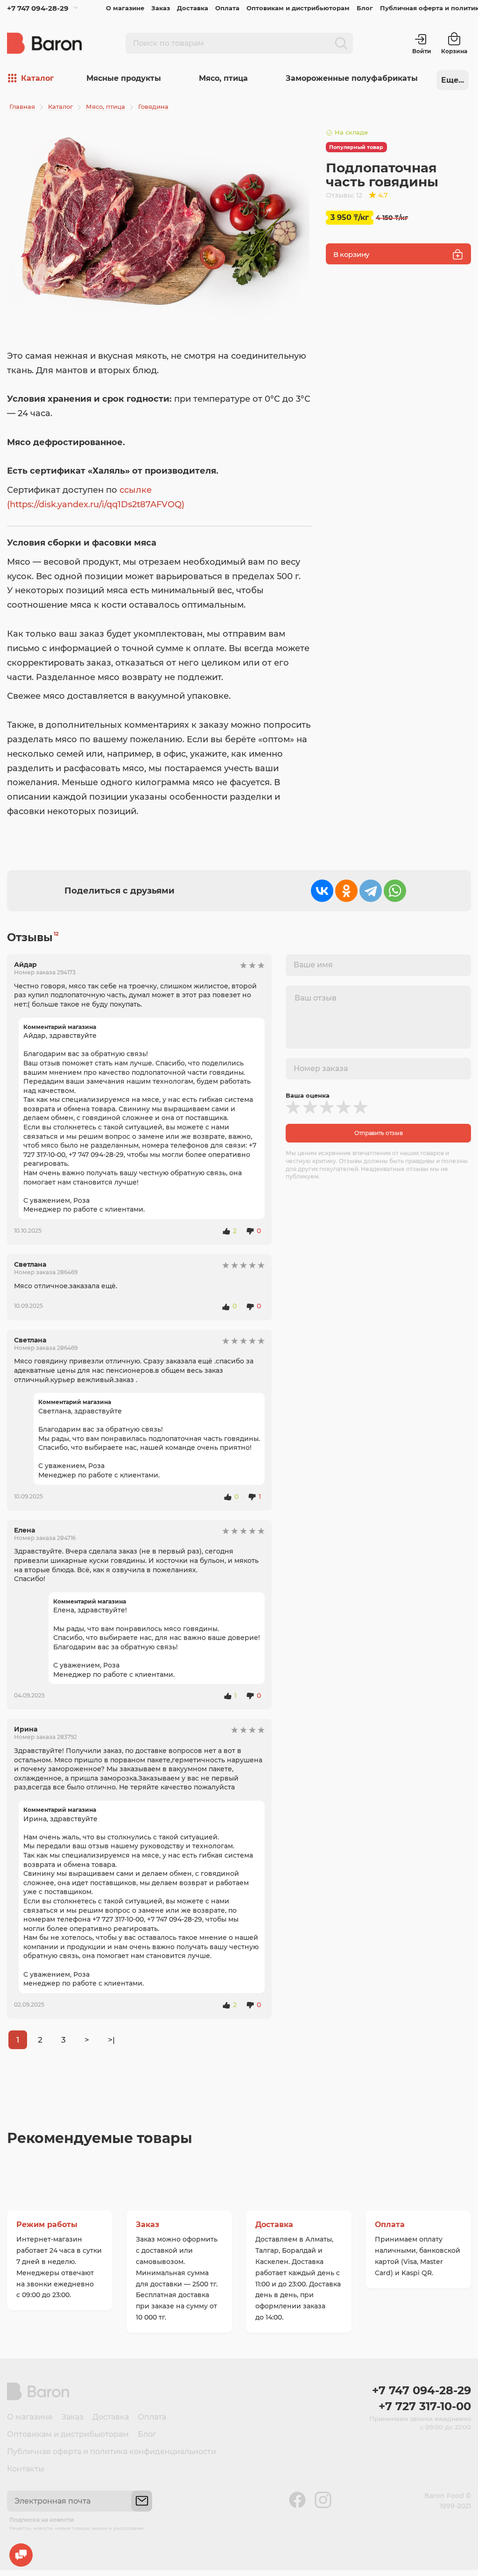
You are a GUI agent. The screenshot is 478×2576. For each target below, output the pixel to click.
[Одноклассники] (346, 891)
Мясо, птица (223, 78)
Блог (365, 8)
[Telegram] (371, 891)
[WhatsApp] (395, 891)
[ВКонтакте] (322, 891)
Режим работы (47, 2225)
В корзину (351, 254)
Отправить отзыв (379, 1133)
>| (111, 2040)
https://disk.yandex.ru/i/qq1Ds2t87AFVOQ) (97, 504)
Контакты (26, 2469)
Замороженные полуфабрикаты (352, 78)
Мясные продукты (124, 78)
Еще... (453, 80)
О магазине (125, 8)
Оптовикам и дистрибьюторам (298, 8)
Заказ (161, 8)
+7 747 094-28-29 (38, 8)
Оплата (227, 8)
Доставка (193, 8)
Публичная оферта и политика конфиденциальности (112, 2452)
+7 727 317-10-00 (425, 2406)
